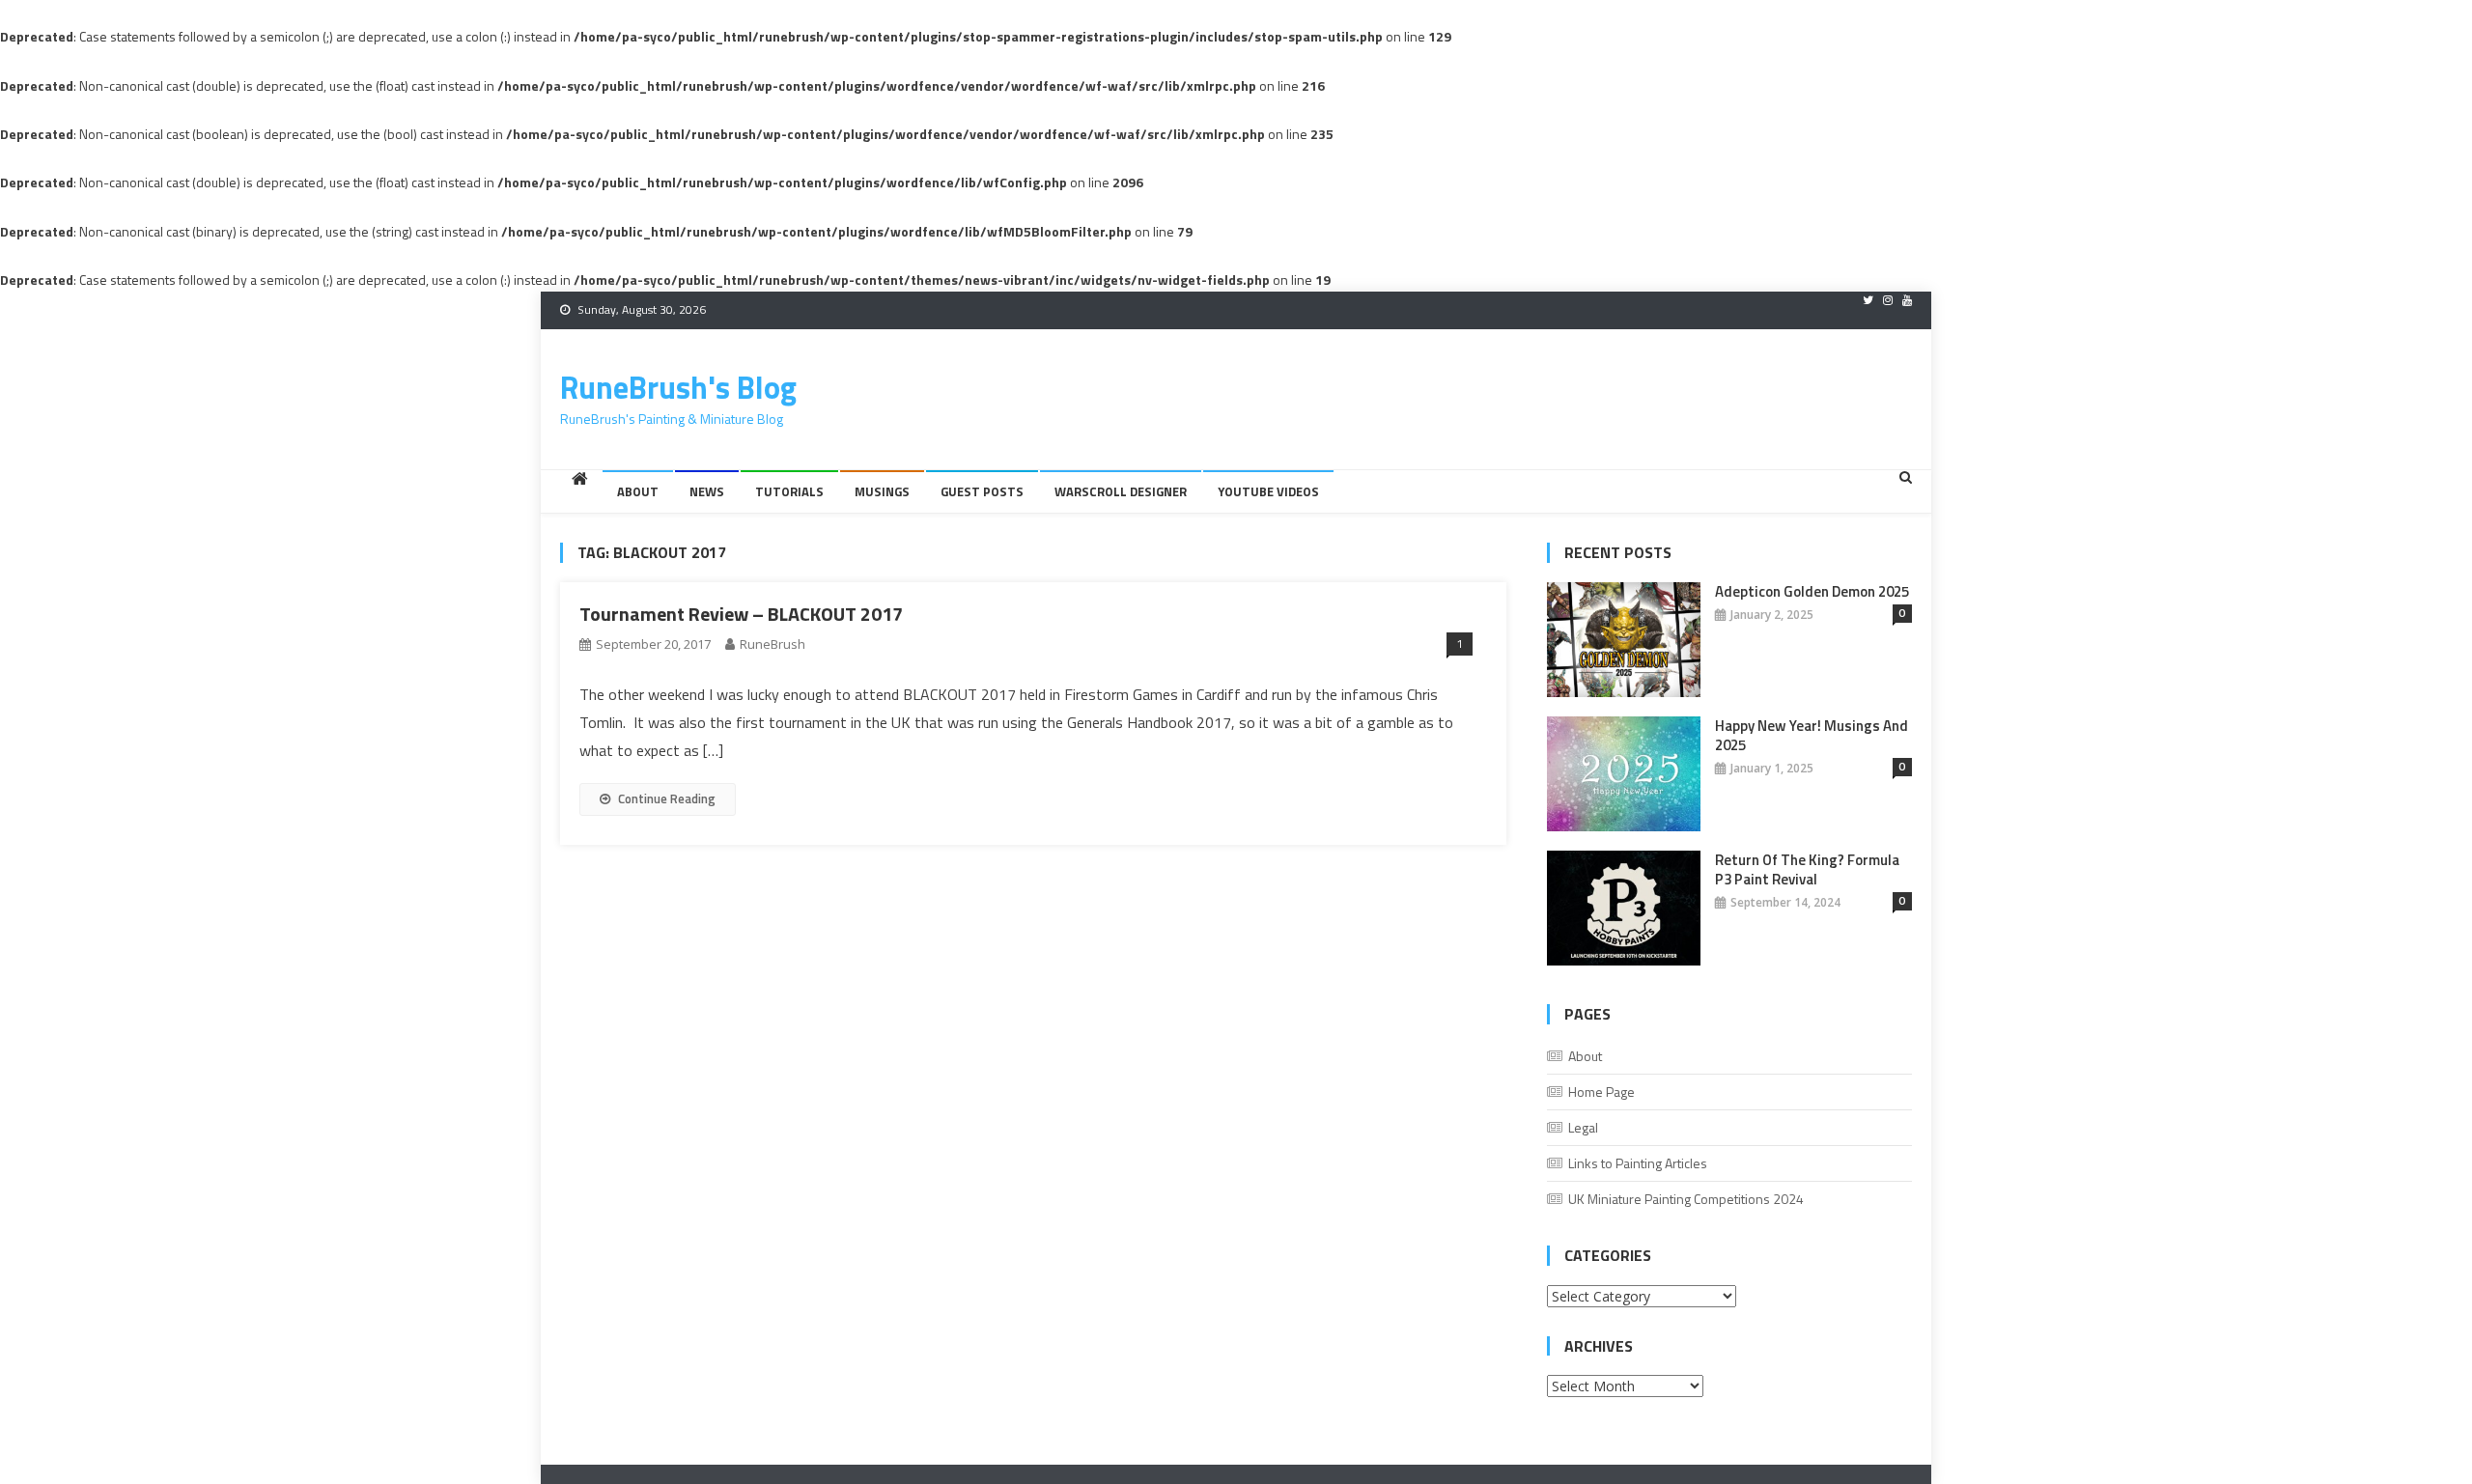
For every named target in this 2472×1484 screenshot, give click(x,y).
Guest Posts (982, 491)
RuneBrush (772, 644)
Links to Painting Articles (1638, 1163)
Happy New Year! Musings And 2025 (1812, 736)
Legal (1583, 1127)
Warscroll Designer (1121, 491)
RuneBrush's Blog (678, 387)
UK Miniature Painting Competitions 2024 (1686, 1199)
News (707, 491)
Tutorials (789, 491)
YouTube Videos (1268, 491)
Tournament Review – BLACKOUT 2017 (741, 614)
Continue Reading (667, 798)
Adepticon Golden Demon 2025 (1812, 592)
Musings (882, 491)
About (638, 491)
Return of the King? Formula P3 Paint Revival (1807, 870)
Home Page (1601, 1092)
